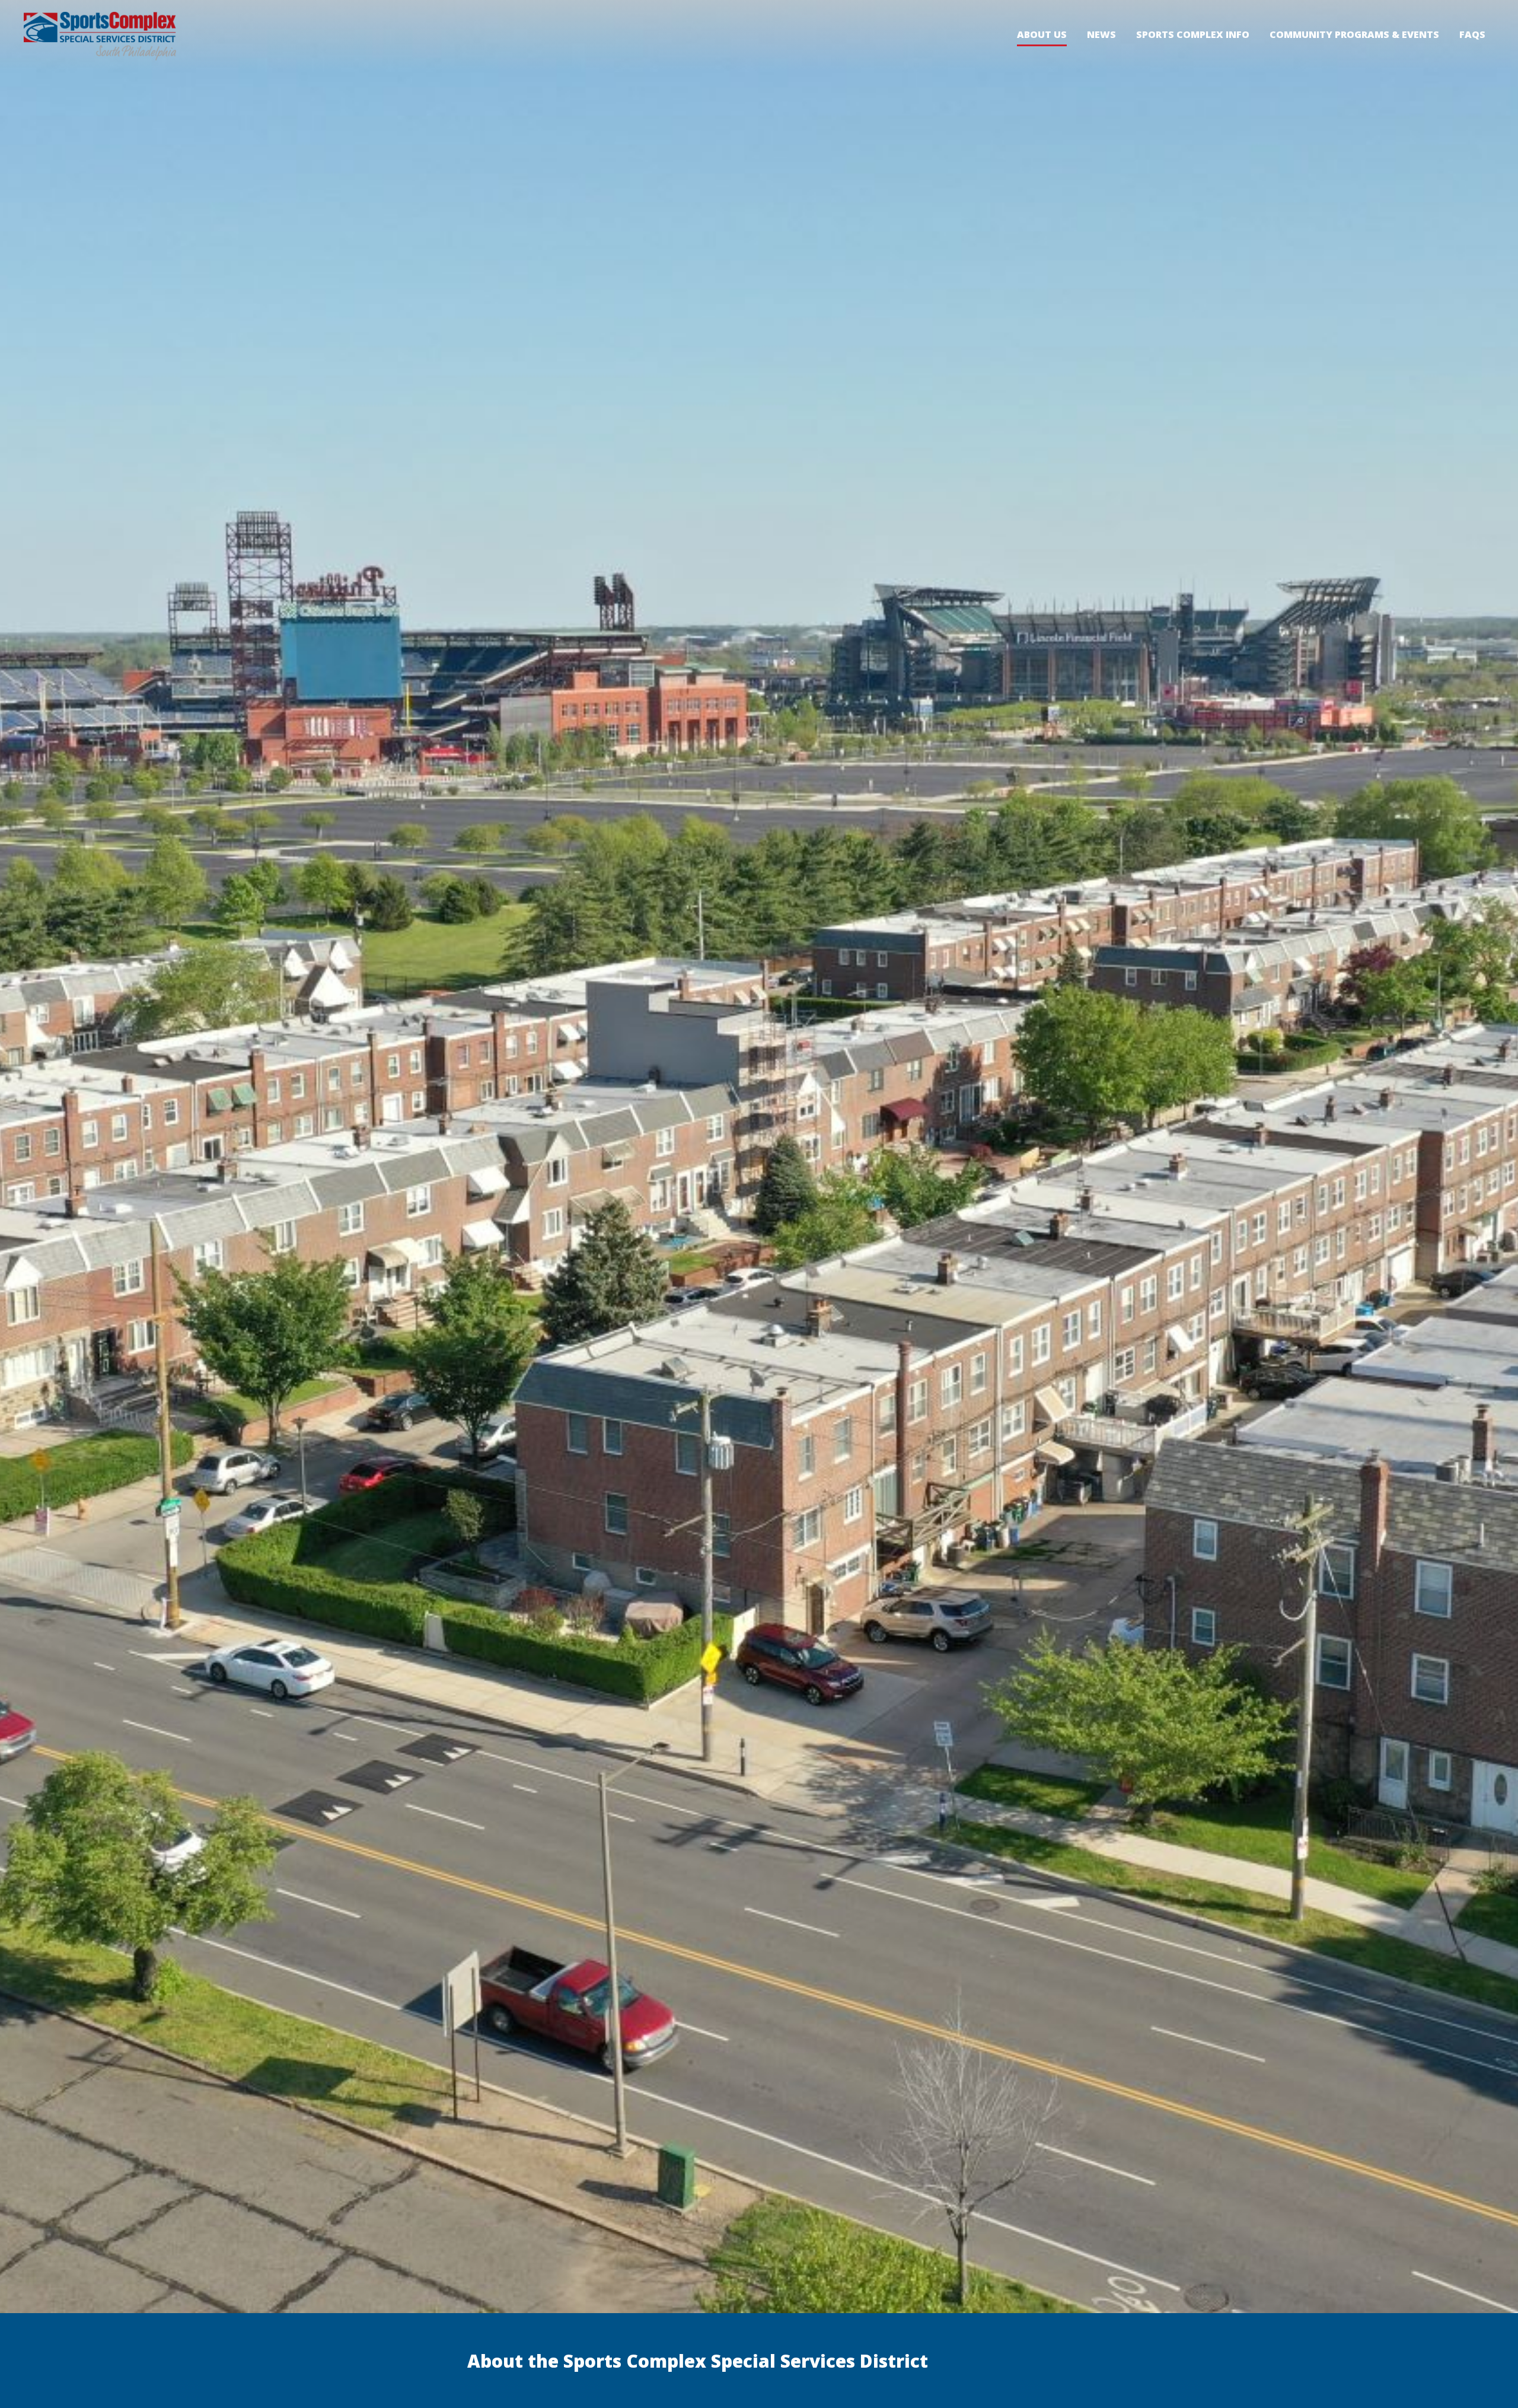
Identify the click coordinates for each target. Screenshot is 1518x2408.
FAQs (1472, 34)
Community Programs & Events (1354, 34)
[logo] (100, 36)
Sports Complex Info (1193, 34)
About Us (1042, 35)
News (1101, 34)
